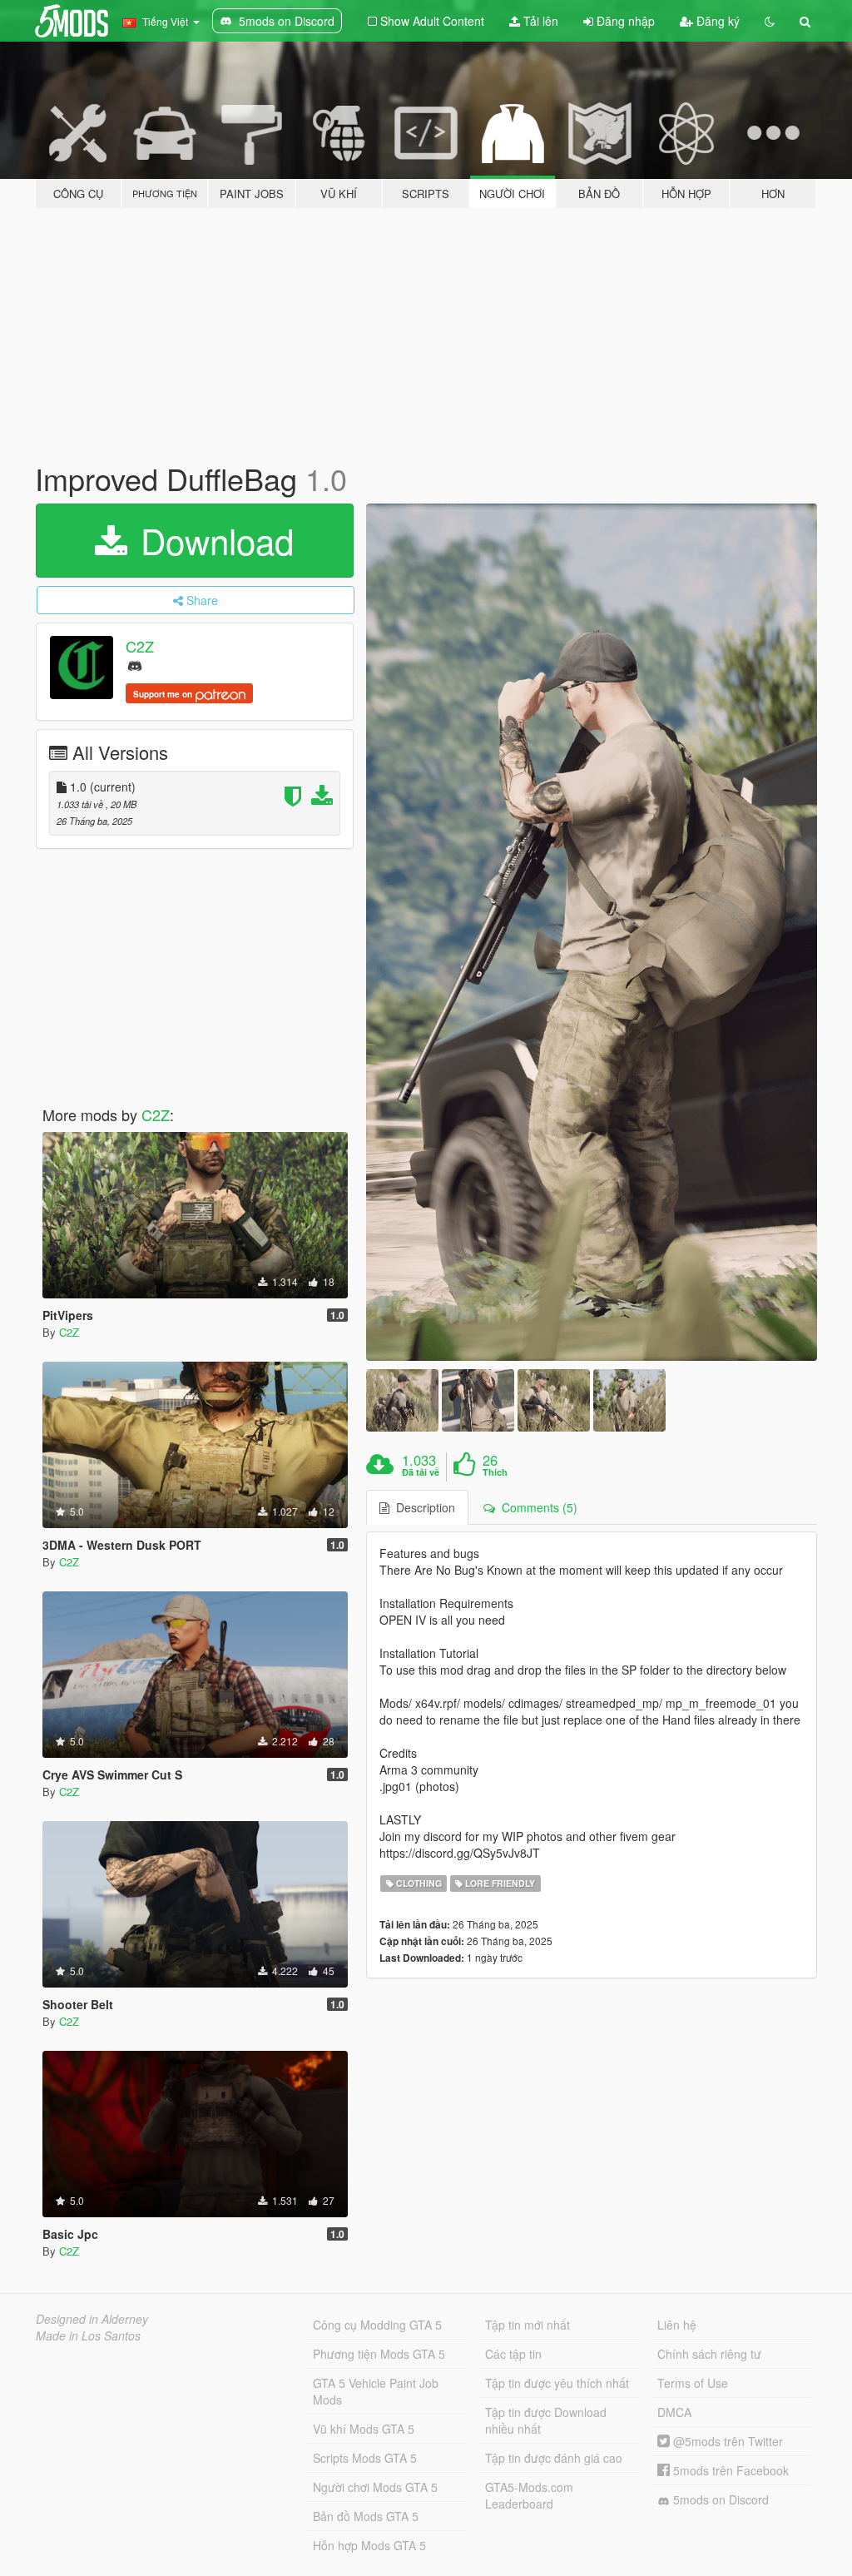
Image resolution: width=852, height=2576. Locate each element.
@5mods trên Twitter (726, 2441)
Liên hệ (677, 2325)
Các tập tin (513, 2354)
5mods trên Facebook (729, 2470)
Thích (495, 1472)
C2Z (140, 646)
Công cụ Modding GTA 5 (377, 2325)
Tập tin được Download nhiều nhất (546, 2420)
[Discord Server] (135, 665)
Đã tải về (421, 1472)
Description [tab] (422, 1507)
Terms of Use (693, 2383)
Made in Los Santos (88, 2335)
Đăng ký (716, 21)
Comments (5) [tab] (536, 1507)
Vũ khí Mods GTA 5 (364, 2429)
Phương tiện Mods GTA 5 (379, 2354)
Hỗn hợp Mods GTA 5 (369, 2545)
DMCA (674, 2412)
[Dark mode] (770, 21)
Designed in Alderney (92, 2319)
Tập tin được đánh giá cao (554, 2458)
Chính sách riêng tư (709, 2354)
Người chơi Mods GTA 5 (375, 2487)
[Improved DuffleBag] (592, 932)
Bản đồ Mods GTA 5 (366, 2516)
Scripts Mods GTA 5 (365, 2458)
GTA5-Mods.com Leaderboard (529, 2495)
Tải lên (539, 21)
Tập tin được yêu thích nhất (557, 2383)
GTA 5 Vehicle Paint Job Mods (376, 2391)
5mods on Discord (719, 2499)
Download (212, 540)
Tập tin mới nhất (528, 2325)
